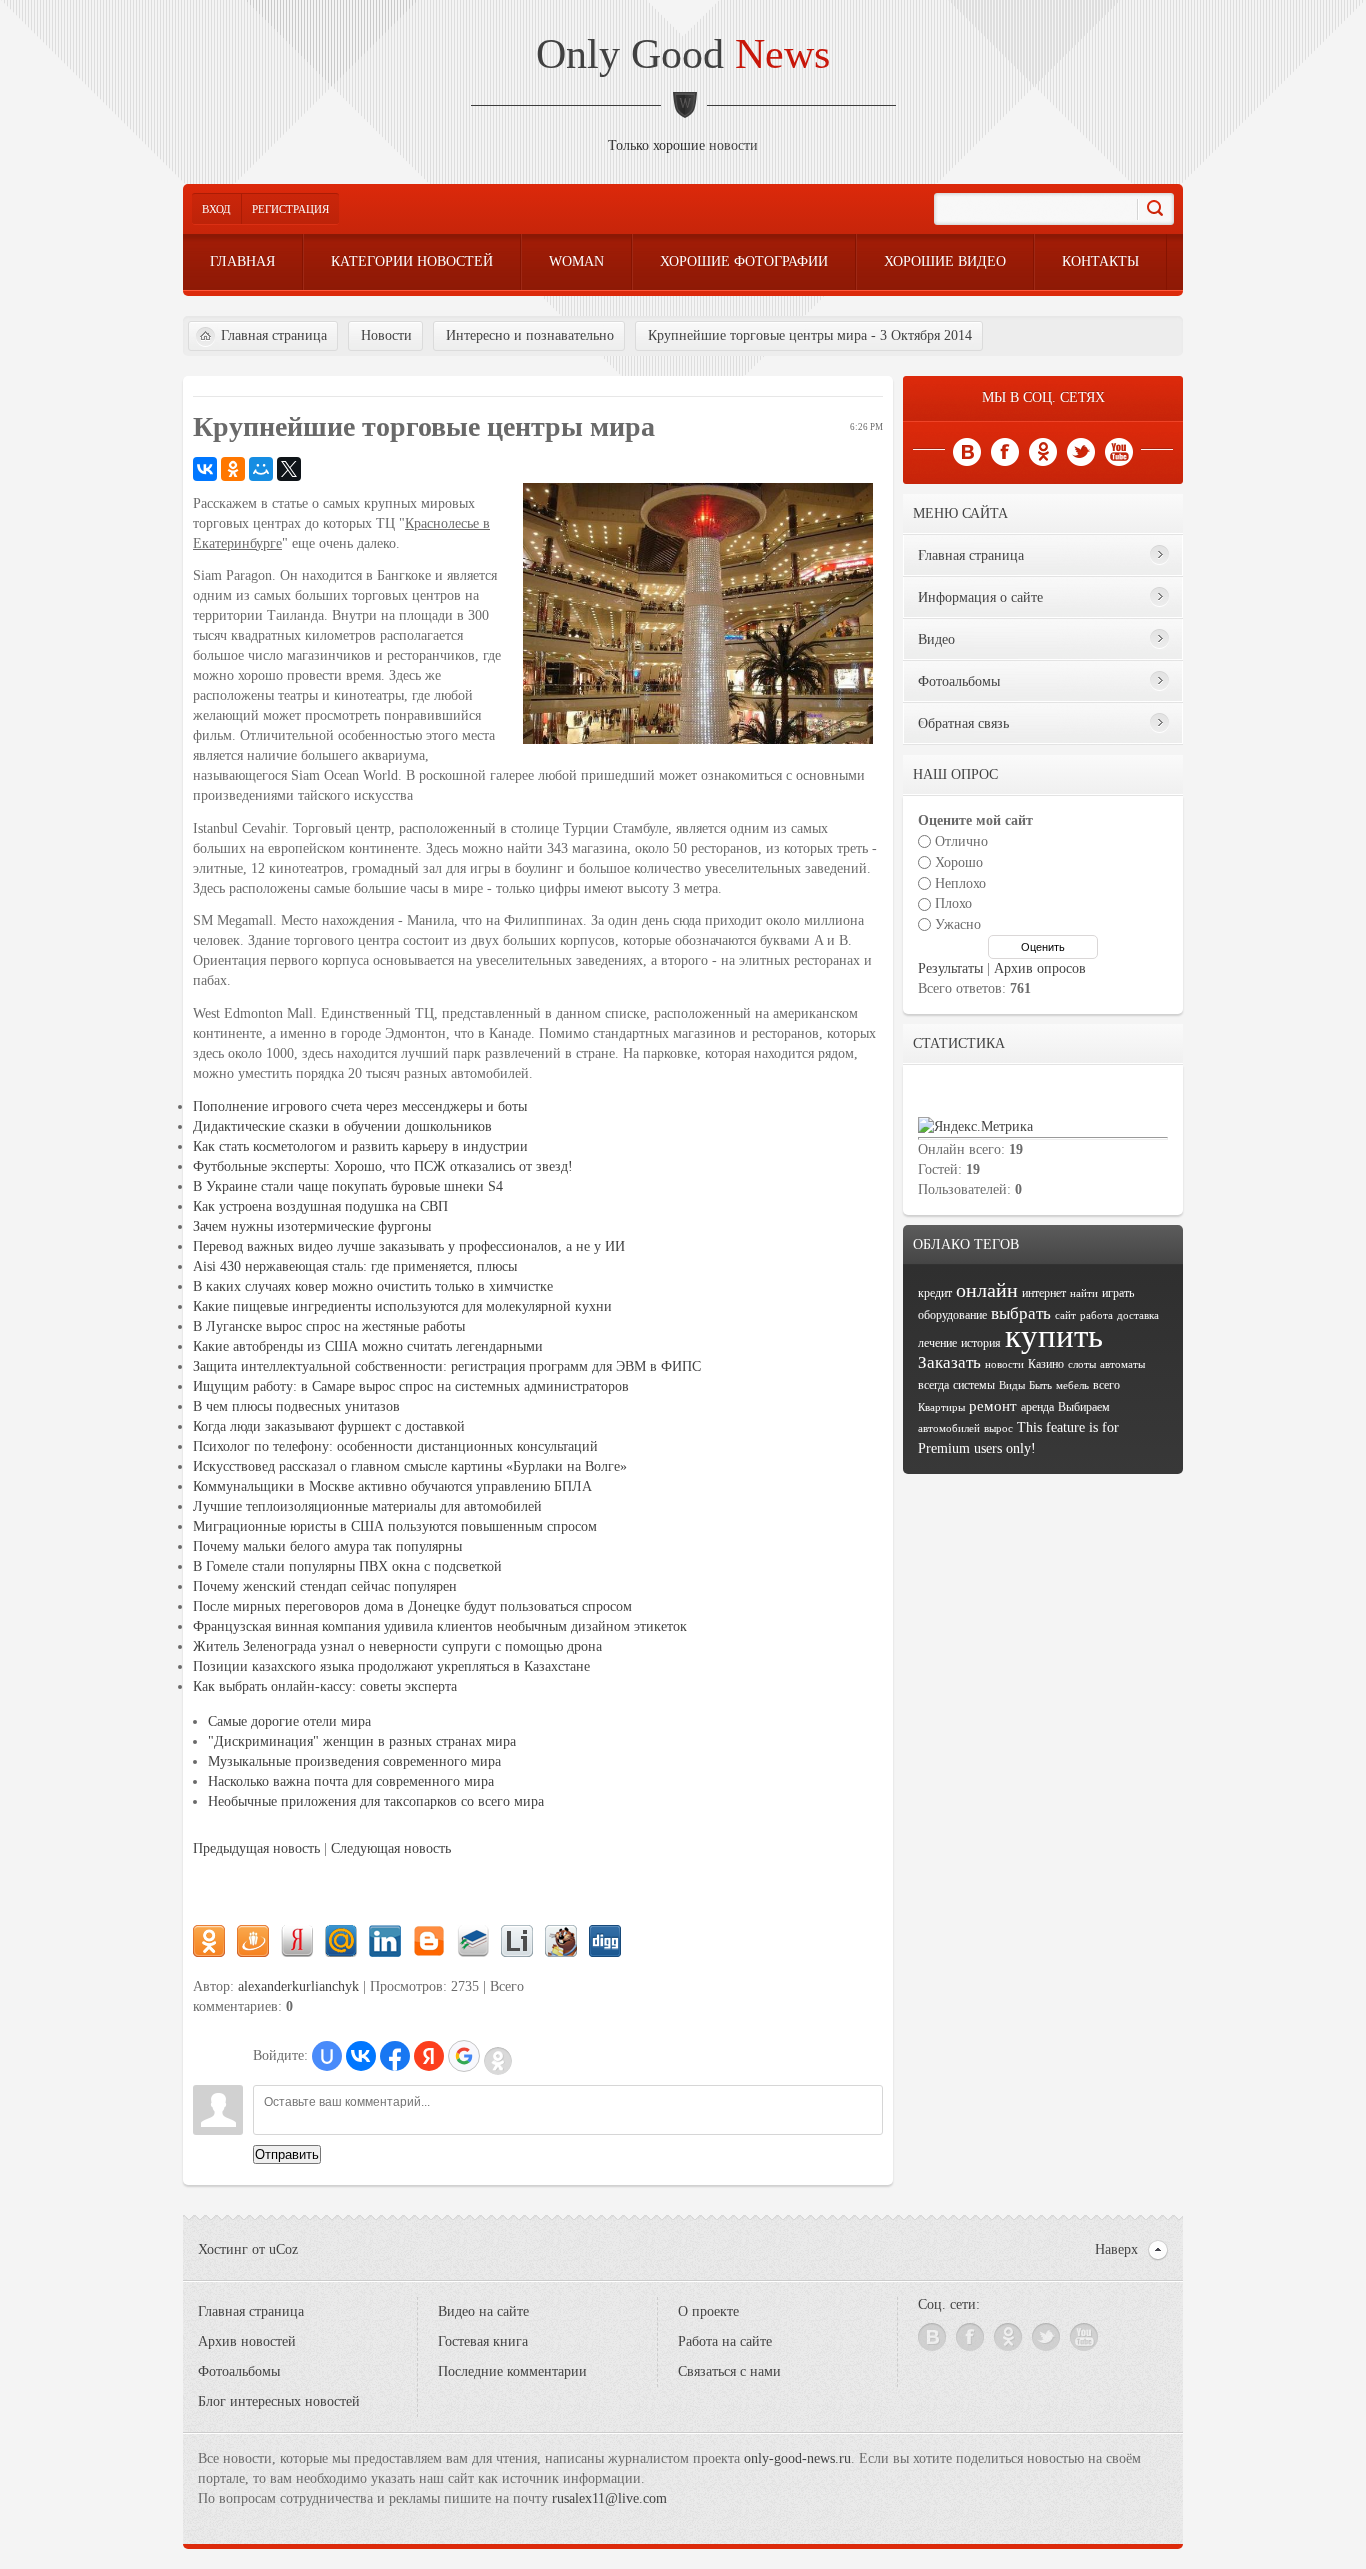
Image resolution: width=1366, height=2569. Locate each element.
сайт (1065, 1315)
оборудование (952, 1315)
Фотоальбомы (239, 2371)
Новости (386, 335)
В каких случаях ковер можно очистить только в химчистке (373, 1286)
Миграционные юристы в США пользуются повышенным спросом (395, 1526)
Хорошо (959, 862)
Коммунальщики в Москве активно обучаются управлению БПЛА (392, 1486)
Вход (216, 209)
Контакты (1100, 261)
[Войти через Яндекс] (429, 2056)
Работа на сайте (725, 2341)
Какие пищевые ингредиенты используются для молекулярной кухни (402, 1306)
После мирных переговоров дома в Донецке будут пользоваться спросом (412, 1606)
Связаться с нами (729, 2371)
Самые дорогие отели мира (289, 1721)
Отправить (287, 2154)
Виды (1012, 1385)
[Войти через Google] (464, 2056)
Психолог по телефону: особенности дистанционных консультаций (395, 1446)
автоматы (1122, 1364)
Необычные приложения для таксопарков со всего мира (376, 1801)
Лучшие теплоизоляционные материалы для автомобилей (367, 1506)
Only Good (683, 54)
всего (1106, 1385)
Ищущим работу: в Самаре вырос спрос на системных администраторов (411, 1386)
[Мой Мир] (261, 469)
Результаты (950, 968)
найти (1084, 1293)
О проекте (708, 2311)
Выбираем (1084, 1407)
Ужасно (958, 924)
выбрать (1021, 1313)
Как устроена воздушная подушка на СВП (320, 1206)
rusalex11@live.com (609, 2498)
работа (1096, 1315)
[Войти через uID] (327, 2056)
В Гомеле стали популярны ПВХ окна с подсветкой (347, 1566)
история (981, 1343)
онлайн (987, 1290)
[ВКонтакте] (205, 469)
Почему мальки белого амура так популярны (327, 1546)
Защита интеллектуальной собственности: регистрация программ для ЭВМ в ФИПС (447, 1366)
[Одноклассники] (233, 469)
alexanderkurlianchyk (298, 1986)
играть (1118, 1293)
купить (1054, 1335)
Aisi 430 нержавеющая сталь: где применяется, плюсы (355, 1266)
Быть (1040, 1385)
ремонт (993, 1406)
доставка (1138, 1315)
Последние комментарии (512, 2371)
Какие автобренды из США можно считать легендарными (368, 1346)
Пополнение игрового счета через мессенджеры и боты (360, 1106)
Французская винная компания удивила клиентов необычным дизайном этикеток (440, 1626)
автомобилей (949, 1428)
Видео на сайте (483, 2311)
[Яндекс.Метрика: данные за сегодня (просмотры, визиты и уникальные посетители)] (975, 1127)
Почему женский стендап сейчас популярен (325, 1586)
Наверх (1116, 2249)
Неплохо (960, 882)
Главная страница (274, 335)
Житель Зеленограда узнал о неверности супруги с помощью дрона (397, 1646)
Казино (1046, 1364)
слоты (1082, 1364)
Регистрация (290, 209)
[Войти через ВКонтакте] (361, 2056)
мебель (1072, 1385)
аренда (1037, 1407)
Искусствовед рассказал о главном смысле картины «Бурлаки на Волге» (410, 1466)
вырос (998, 1428)
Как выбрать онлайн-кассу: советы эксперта (325, 1686)
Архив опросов (1040, 968)
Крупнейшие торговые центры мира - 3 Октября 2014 (810, 335)
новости (733, 145)
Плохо (953, 903)
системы (974, 1385)
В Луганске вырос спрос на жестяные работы (329, 1326)
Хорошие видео (945, 261)
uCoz (283, 2249)
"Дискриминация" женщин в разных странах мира (362, 1741)
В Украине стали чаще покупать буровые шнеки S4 (348, 1186)
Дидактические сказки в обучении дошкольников (342, 1126)
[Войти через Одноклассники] (498, 2061)
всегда (933, 1385)
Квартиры (941, 1407)
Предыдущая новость (256, 1848)
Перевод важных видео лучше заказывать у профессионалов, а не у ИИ (409, 1246)
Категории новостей (412, 261)
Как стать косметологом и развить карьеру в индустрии (360, 1146)
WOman (576, 261)
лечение (937, 1343)
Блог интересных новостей (279, 2401)
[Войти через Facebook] (395, 2056)
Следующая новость (391, 1848)
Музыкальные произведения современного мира (354, 1761)
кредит (935, 1293)
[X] (289, 469)
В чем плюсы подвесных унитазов (296, 1406)
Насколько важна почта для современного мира (351, 1781)
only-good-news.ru (797, 2458)
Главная (242, 261)
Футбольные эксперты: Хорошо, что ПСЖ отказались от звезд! (383, 1166)
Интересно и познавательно (530, 335)
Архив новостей (247, 2341)
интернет (1044, 1293)
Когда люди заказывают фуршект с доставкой (329, 1426)
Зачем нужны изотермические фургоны (312, 1226)
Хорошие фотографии (744, 261)
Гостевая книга (483, 2341)
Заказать (949, 1362)
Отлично (961, 841)
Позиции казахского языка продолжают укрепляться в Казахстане (391, 1666)
